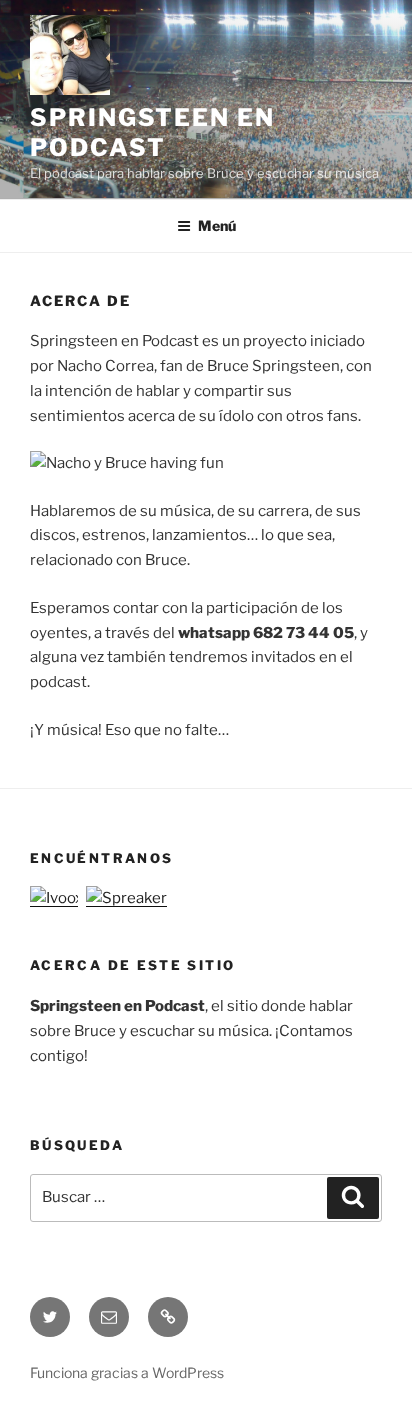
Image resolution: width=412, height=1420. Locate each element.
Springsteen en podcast (152, 132)
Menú (217, 225)
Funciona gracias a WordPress (127, 1372)
